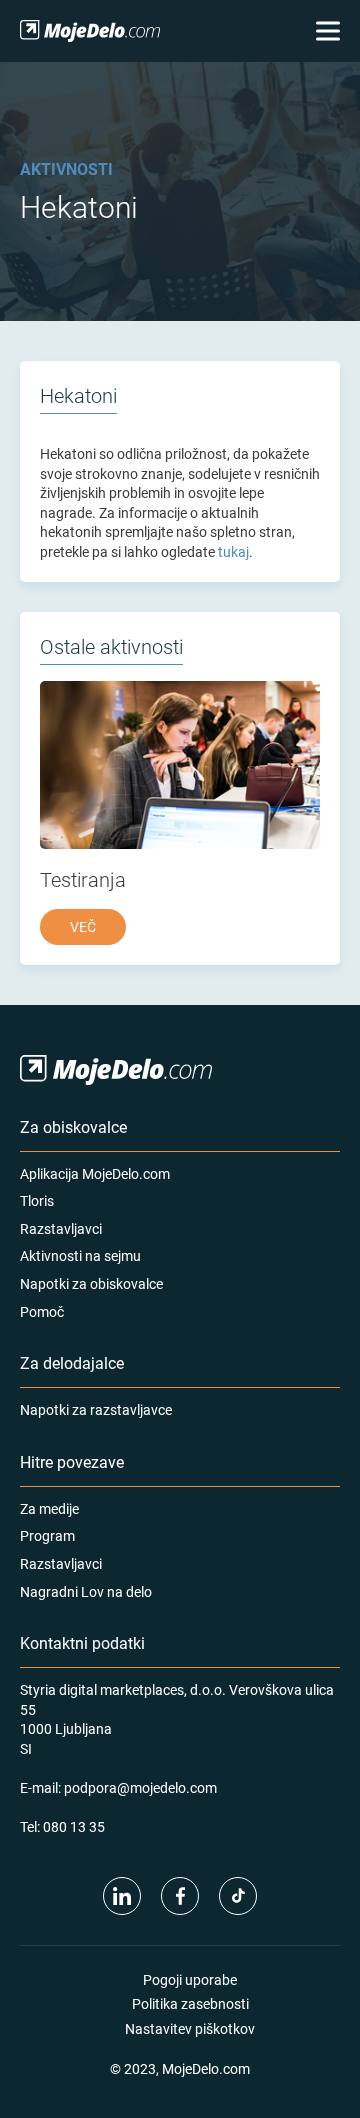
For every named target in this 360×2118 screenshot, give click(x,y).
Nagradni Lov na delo (86, 1591)
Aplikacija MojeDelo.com (95, 1173)
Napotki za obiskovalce (91, 1283)
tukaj (233, 551)
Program (47, 1535)
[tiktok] (238, 1896)
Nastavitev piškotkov (190, 2028)
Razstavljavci (61, 1228)
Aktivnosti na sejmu (80, 1255)
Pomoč (42, 1311)
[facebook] (180, 1896)
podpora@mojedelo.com (140, 1787)
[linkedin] (122, 1896)
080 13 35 (74, 1826)
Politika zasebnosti (190, 2003)
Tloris (37, 1200)
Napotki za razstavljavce (96, 1409)
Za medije (49, 1508)
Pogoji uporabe (190, 1979)
